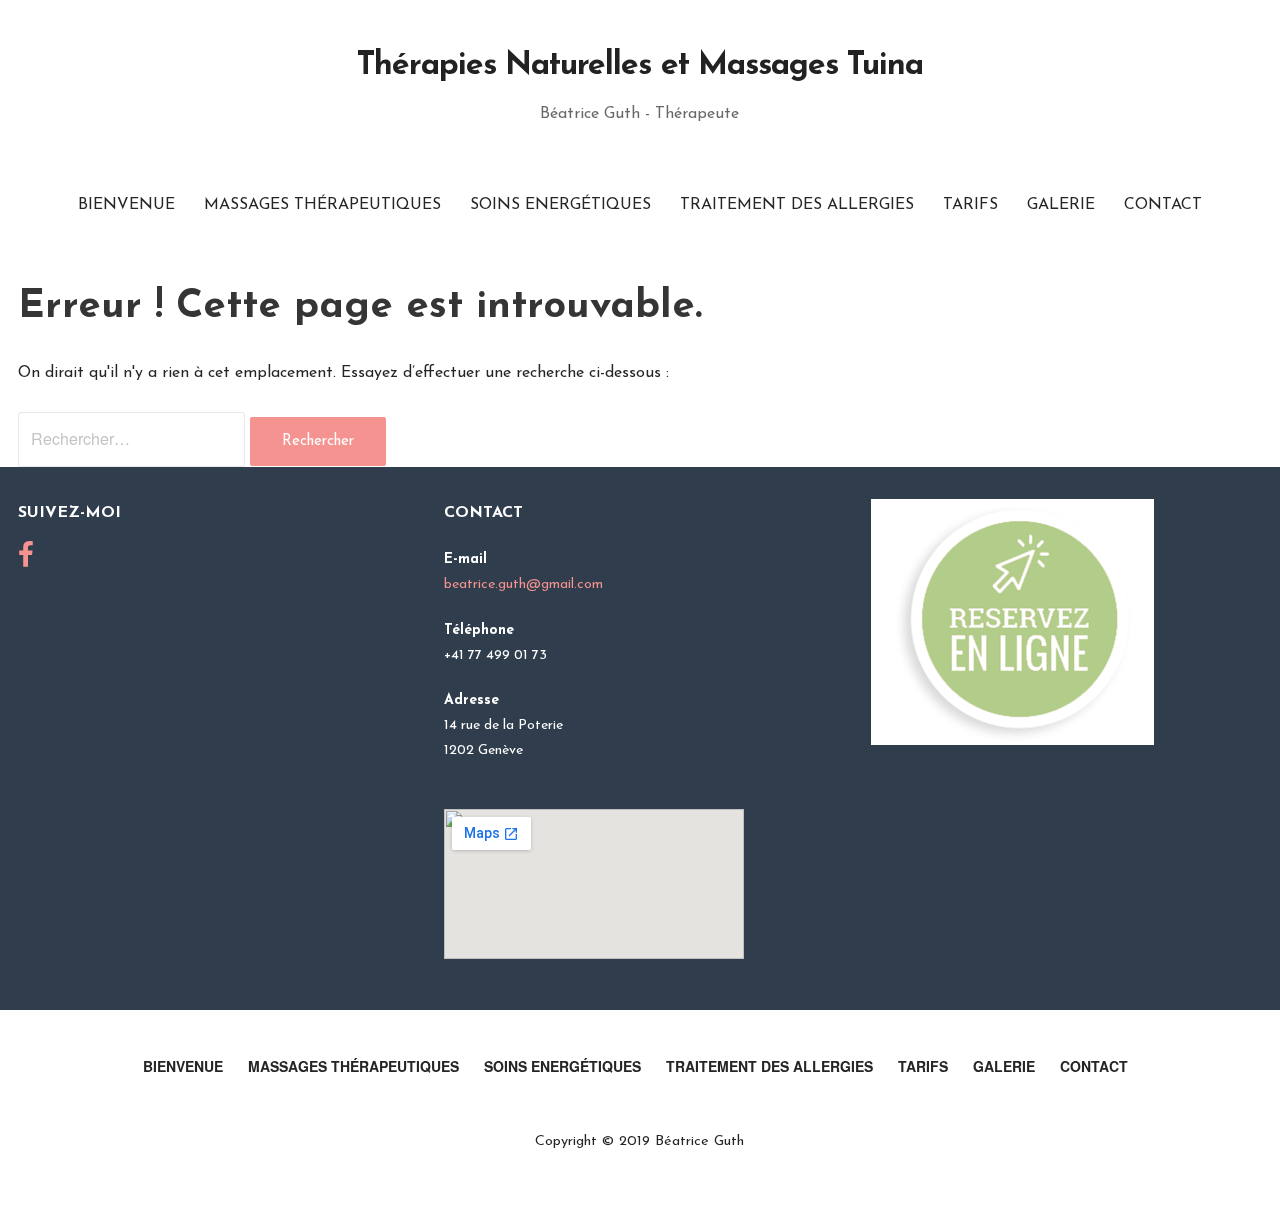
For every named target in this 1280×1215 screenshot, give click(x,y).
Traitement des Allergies (797, 205)
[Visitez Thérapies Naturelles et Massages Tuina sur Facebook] (26, 561)
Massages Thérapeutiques (322, 205)
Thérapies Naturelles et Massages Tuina (640, 66)
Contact (1163, 205)
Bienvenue (126, 205)
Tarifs (970, 205)
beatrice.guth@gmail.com (523, 584)
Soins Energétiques (560, 205)
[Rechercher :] (134, 441)
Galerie (1061, 205)
